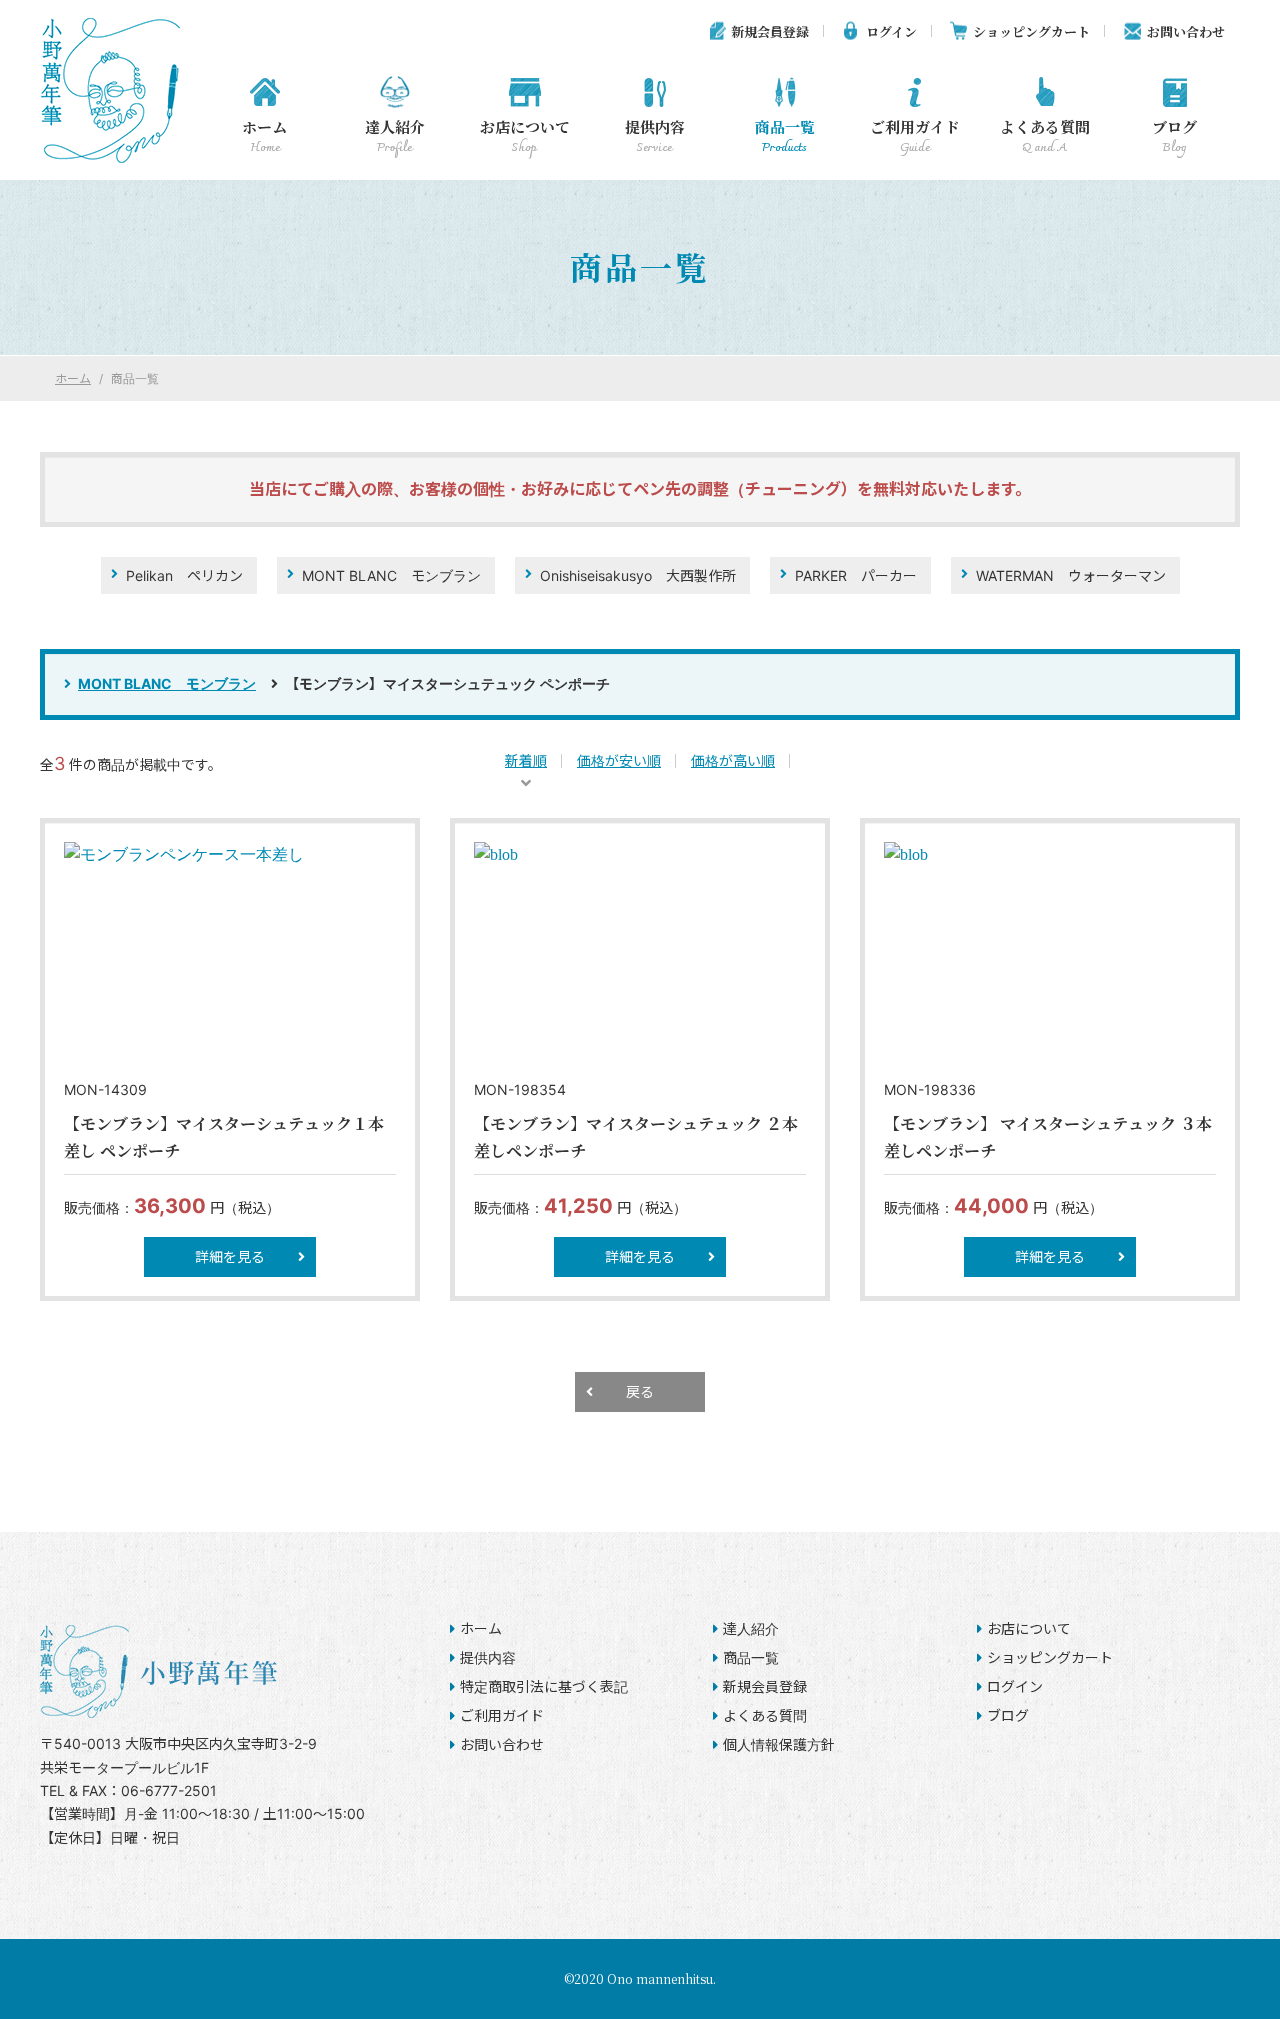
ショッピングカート (1031, 31)
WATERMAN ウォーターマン (1071, 575)
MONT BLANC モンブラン (391, 575)
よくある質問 (1045, 137)
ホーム (264, 137)
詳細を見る (230, 1256)
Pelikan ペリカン (184, 575)
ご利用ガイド (915, 137)
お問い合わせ (1186, 31)
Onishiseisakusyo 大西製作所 (638, 575)
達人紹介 (395, 137)
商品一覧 (785, 137)
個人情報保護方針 (779, 1744)
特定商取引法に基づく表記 (544, 1686)
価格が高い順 (733, 760)
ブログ (1174, 137)
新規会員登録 (770, 31)
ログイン (891, 31)
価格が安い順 (619, 760)
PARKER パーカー (856, 575)
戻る (640, 1391)
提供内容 (655, 137)
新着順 (526, 760)
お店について (525, 137)
